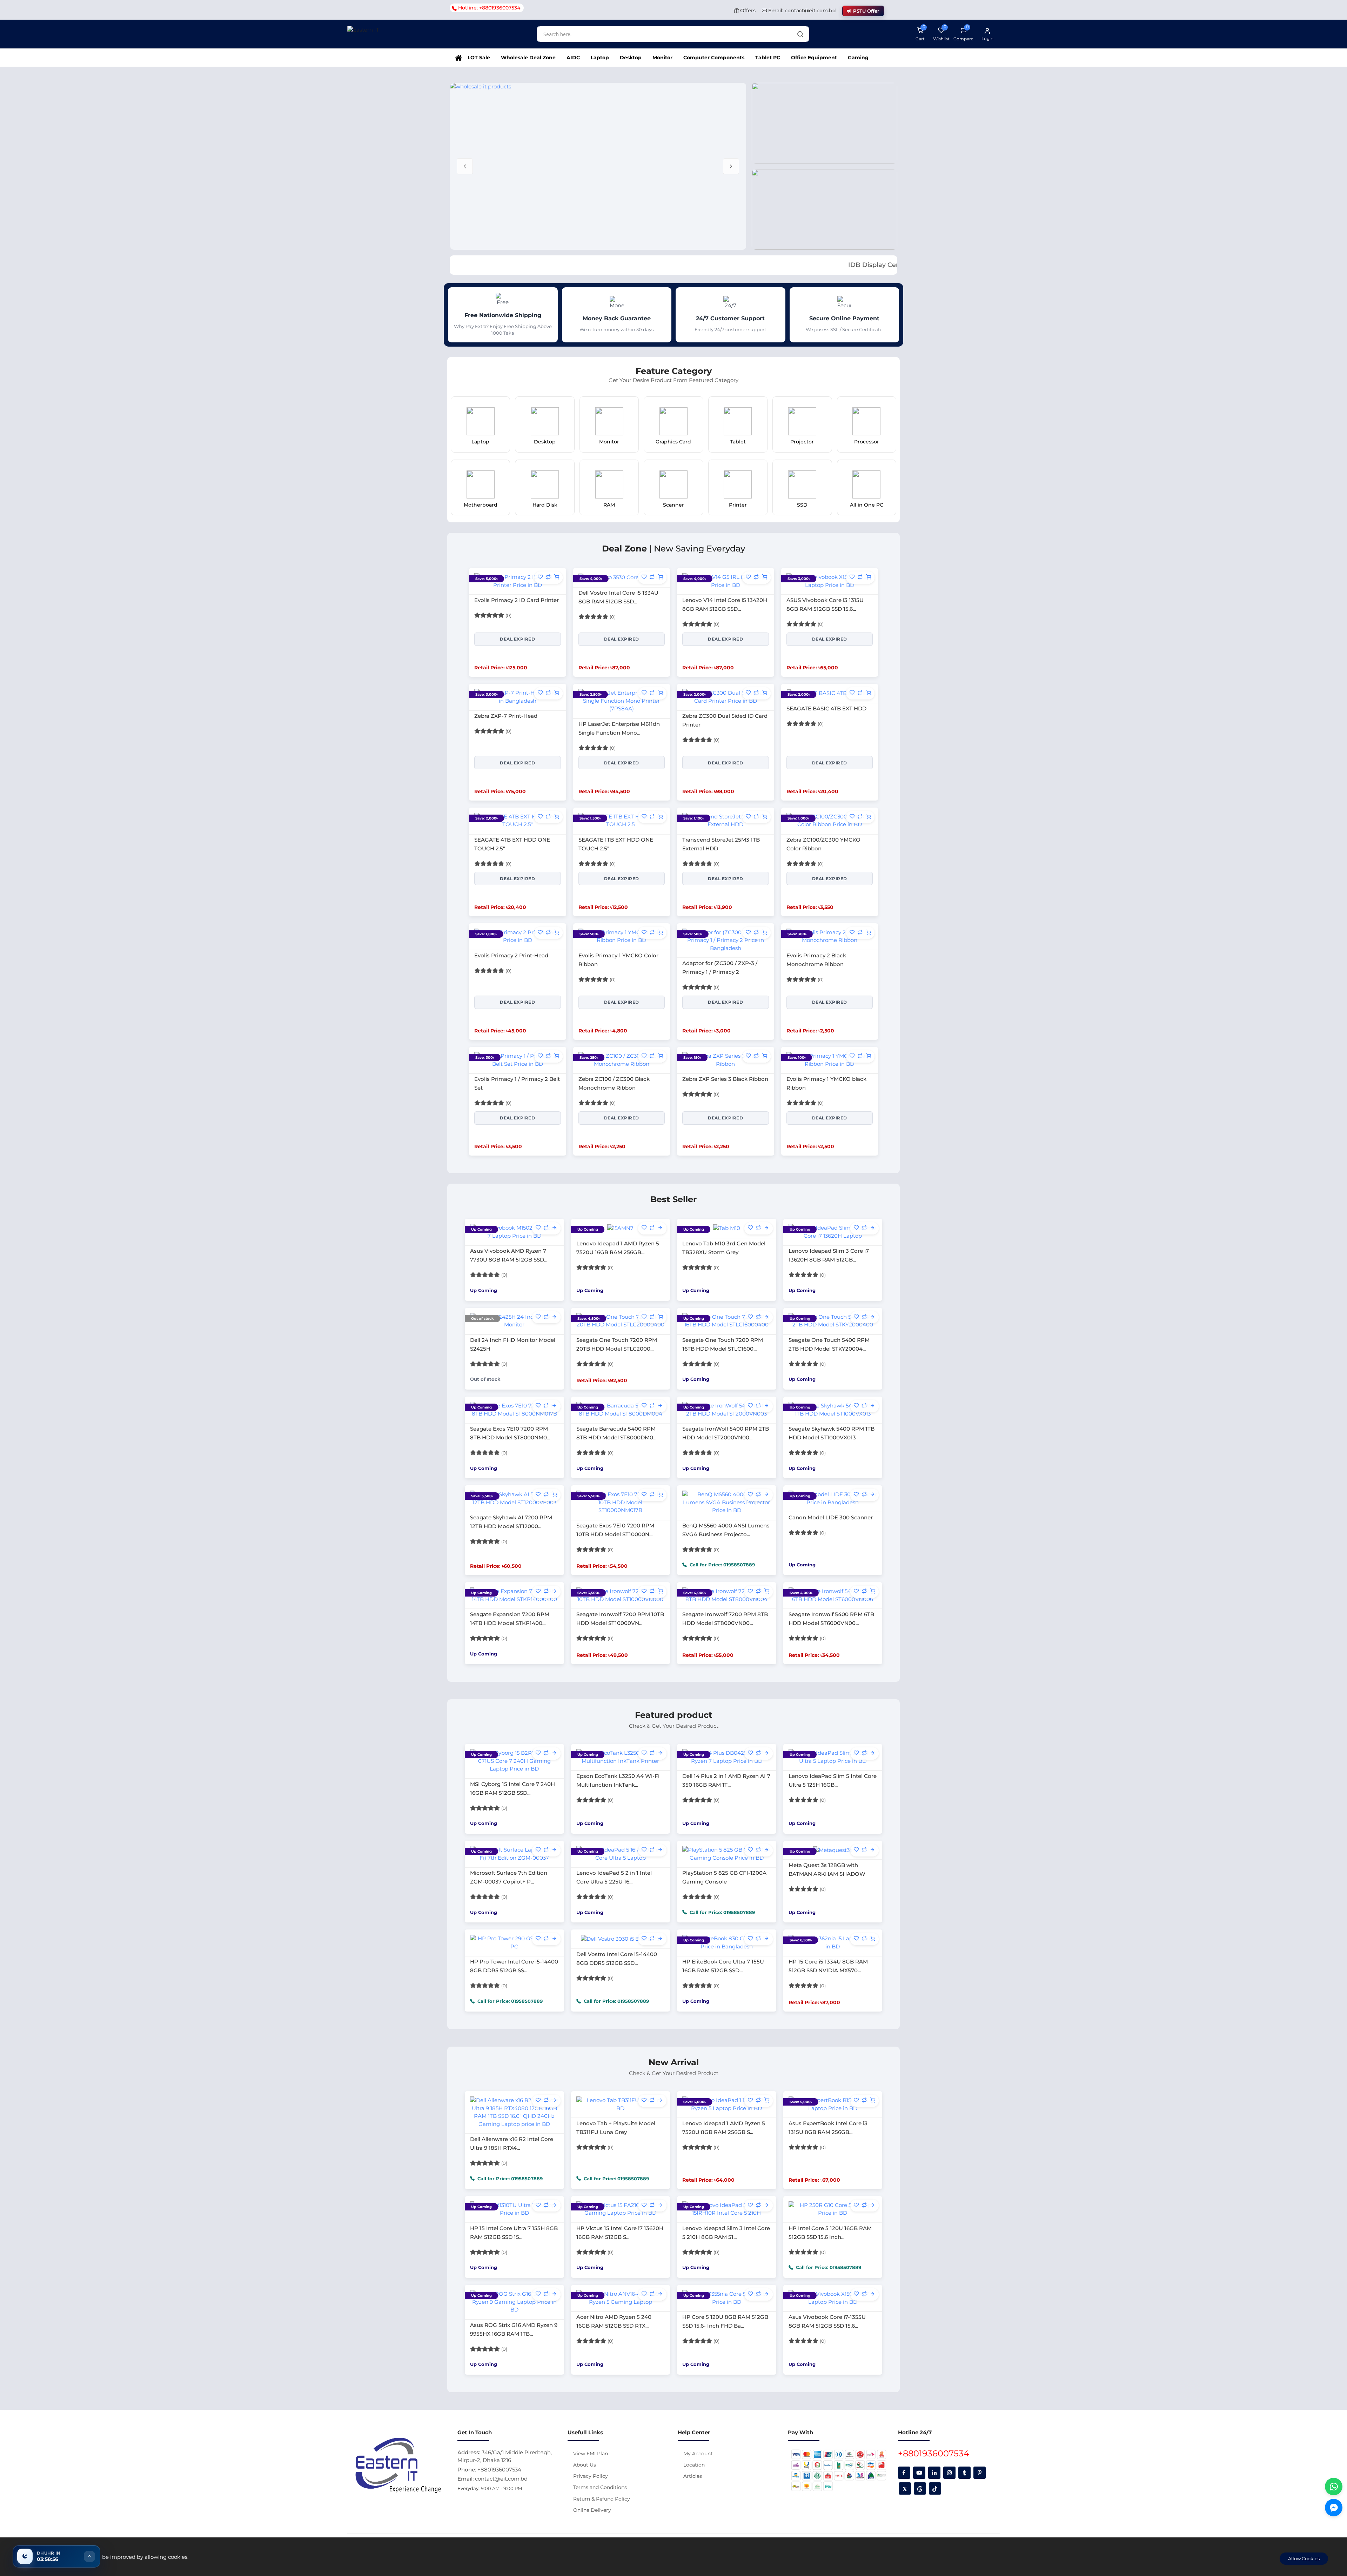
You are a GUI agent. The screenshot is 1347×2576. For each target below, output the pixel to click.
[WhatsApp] (1334, 2487)
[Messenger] (1334, 2508)
